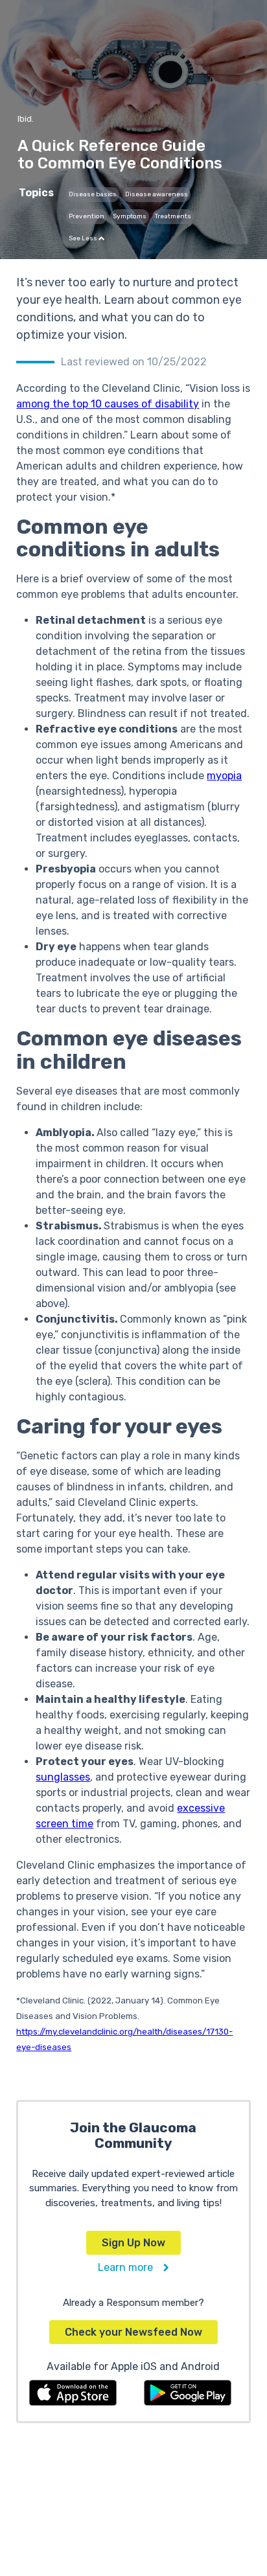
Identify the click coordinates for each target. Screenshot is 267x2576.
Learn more (131, 2267)
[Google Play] (188, 2392)
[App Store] (73, 2392)
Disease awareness (157, 194)
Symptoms (130, 216)
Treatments (173, 216)
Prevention (87, 216)
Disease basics (93, 194)
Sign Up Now (133, 2243)
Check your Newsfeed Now (133, 2332)
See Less (84, 238)
